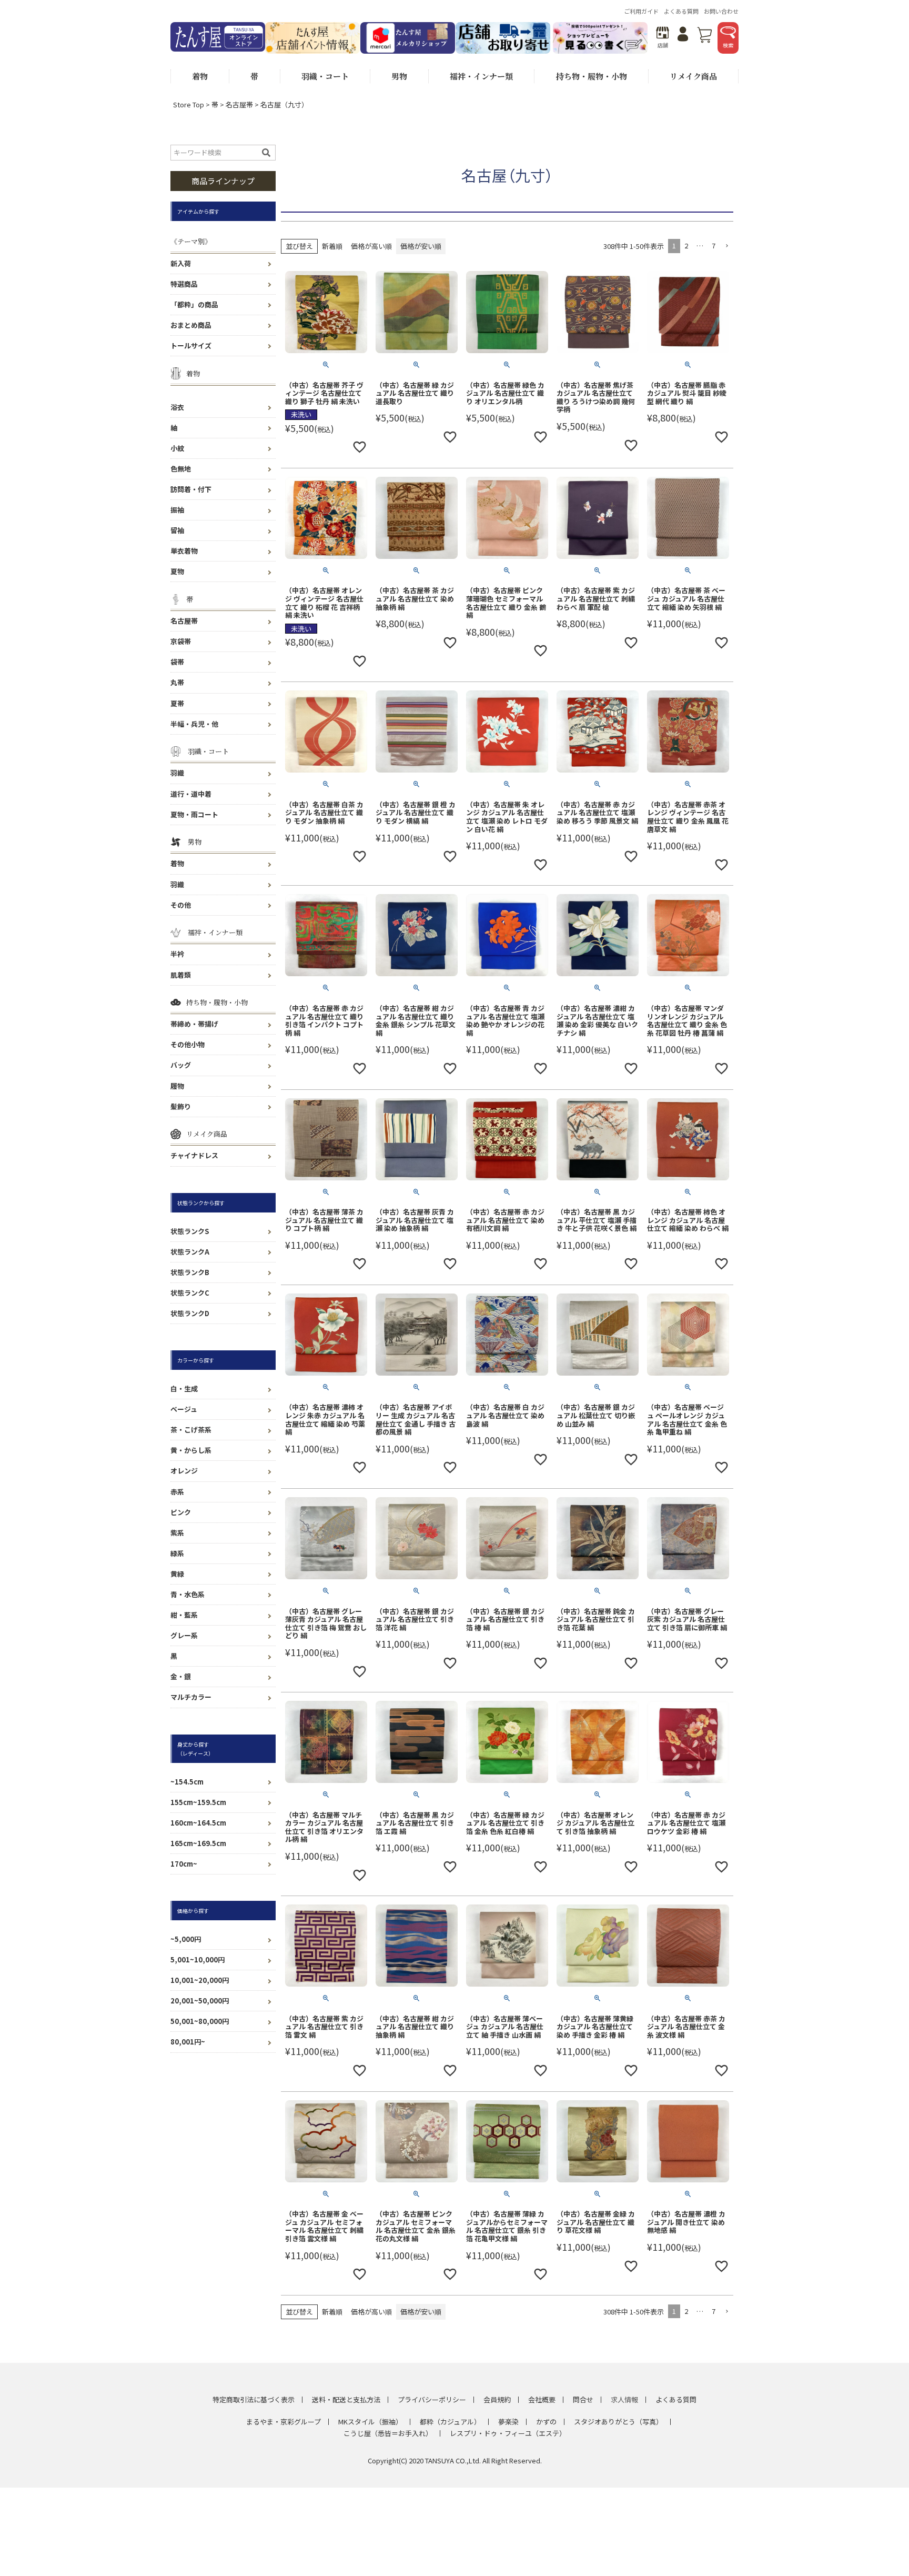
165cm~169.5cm (198, 1843)
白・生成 (184, 1389)
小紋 (177, 448)
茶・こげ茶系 (191, 1430)
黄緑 (177, 1574)
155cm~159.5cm (198, 1802)
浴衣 (177, 407)
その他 (181, 905)
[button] (726, 246)
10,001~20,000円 (200, 1980)
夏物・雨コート (194, 814)
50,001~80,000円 (200, 2021)
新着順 (332, 246)
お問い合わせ (721, 11)
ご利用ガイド (641, 11)
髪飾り (181, 1106)
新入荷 (181, 263)
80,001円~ (188, 2042)
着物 (177, 863)
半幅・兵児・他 (194, 724)
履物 (177, 1086)
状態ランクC (190, 1293)
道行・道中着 (191, 794)
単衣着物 (184, 551)
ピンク (181, 1512)
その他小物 (188, 1044)
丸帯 (177, 682)
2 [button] (686, 245)
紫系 (177, 1533)
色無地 (181, 469)
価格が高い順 (371, 246)
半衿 (177, 954)
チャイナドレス (194, 1155)
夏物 (177, 571)
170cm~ (184, 1864)
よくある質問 (681, 11)
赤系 (177, 1492)
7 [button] (714, 245)
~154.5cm (187, 1782)
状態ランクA (190, 1252)
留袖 (177, 530)
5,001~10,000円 (198, 1959)
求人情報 (624, 2399)
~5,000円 (186, 1939)
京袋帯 (181, 641)
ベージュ (184, 1409)
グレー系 (184, 1635)
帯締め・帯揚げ (194, 1024)
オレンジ (184, 1471)
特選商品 (184, 284)
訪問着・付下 (191, 489)
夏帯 (177, 703)
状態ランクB (190, 1272)
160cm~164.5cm (198, 1823)
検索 (728, 45)
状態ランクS (190, 1231)
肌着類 (181, 975)
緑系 (177, 1553)
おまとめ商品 (191, 325)
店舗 (663, 45)
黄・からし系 (191, 1450)
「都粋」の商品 (194, 304)
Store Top (189, 104)
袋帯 (177, 662)
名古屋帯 (239, 104)
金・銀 (181, 1676)
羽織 (177, 773)
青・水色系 (188, 1594)
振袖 (177, 510)
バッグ (181, 1065)
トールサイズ (191, 345)
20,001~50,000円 (200, 2001)
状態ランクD (190, 1313)
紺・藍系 (184, 1615)
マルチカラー (191, 1697)
